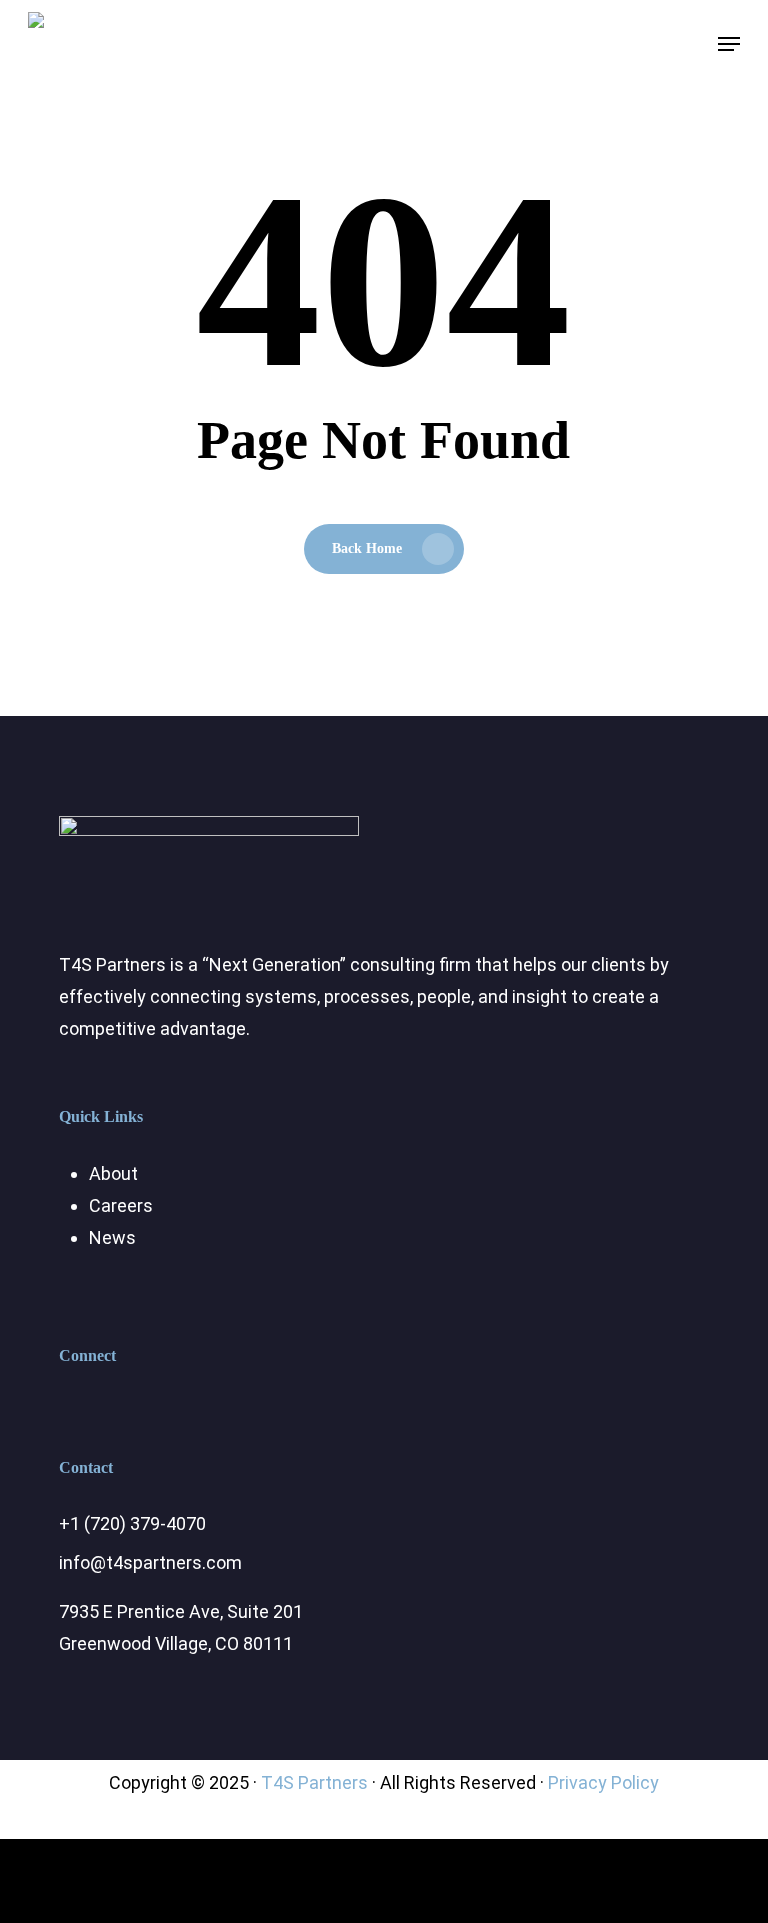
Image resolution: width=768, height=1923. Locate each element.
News (112, 1237)
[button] (729, 44)
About (113, 1173)
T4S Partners (314, 1782)
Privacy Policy (603, 1782)
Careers (121, 1205)
